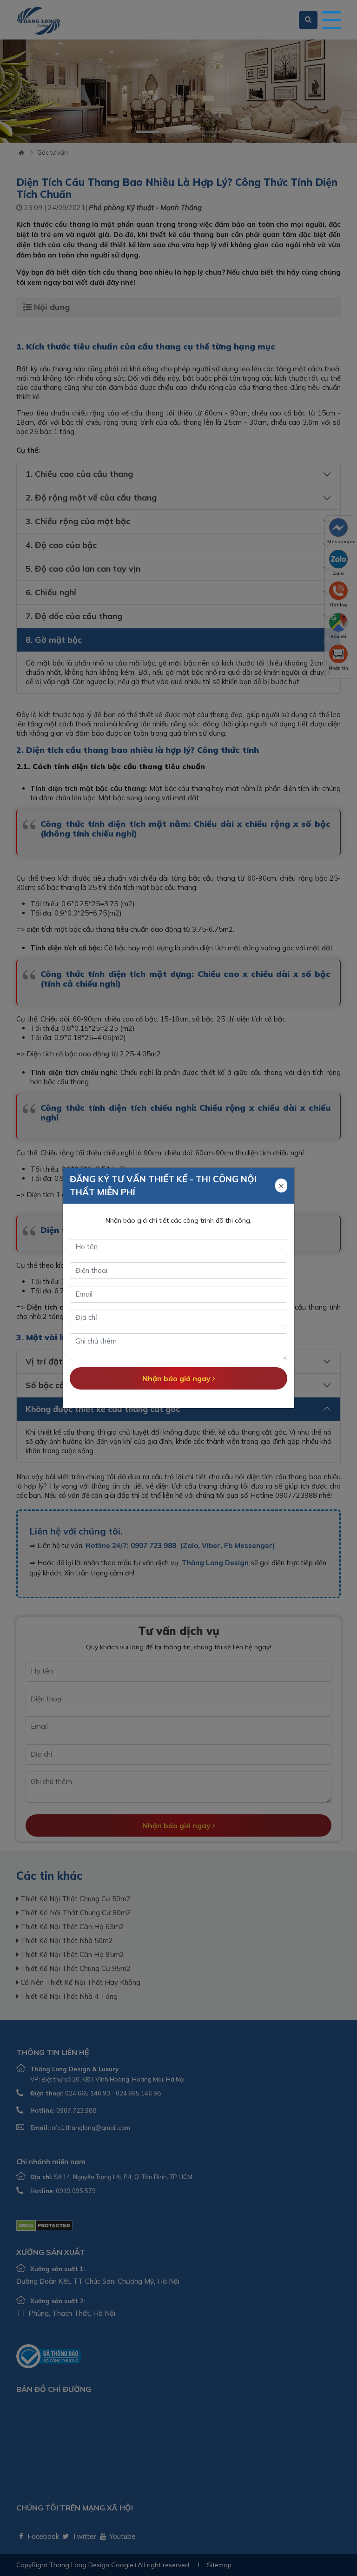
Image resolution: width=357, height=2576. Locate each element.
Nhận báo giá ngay (177, 1378)
